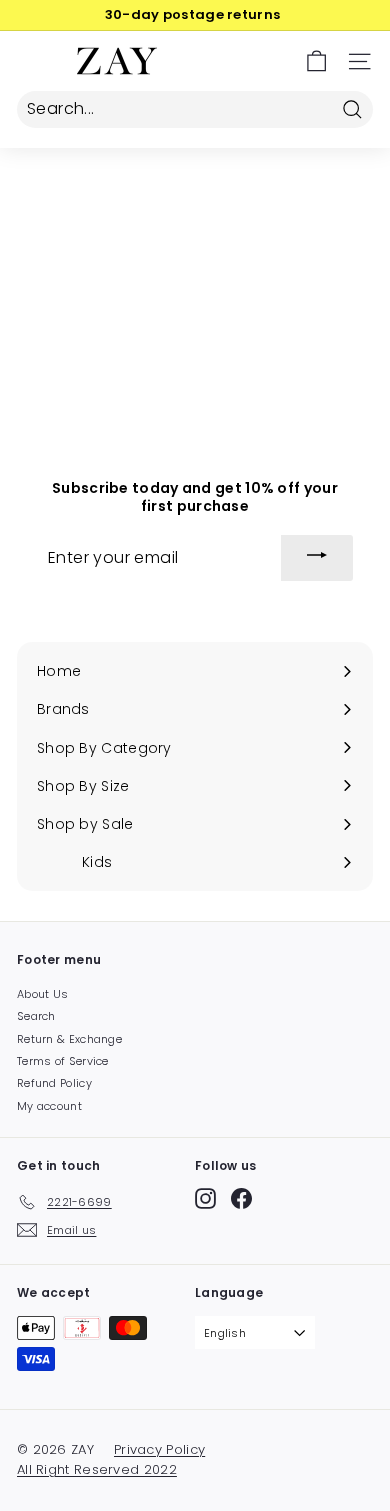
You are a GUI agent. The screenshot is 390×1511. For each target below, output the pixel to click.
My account (49, 1106)
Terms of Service (63, 1061)
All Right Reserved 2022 (97, 1469)
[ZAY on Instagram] (205, 1198)
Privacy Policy (159, 1449)
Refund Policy (54, 1083)
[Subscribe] (317, 558)
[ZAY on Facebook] (241, 1198)
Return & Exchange (69, 1039)
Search (36, 1016)
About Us (42, 994)
